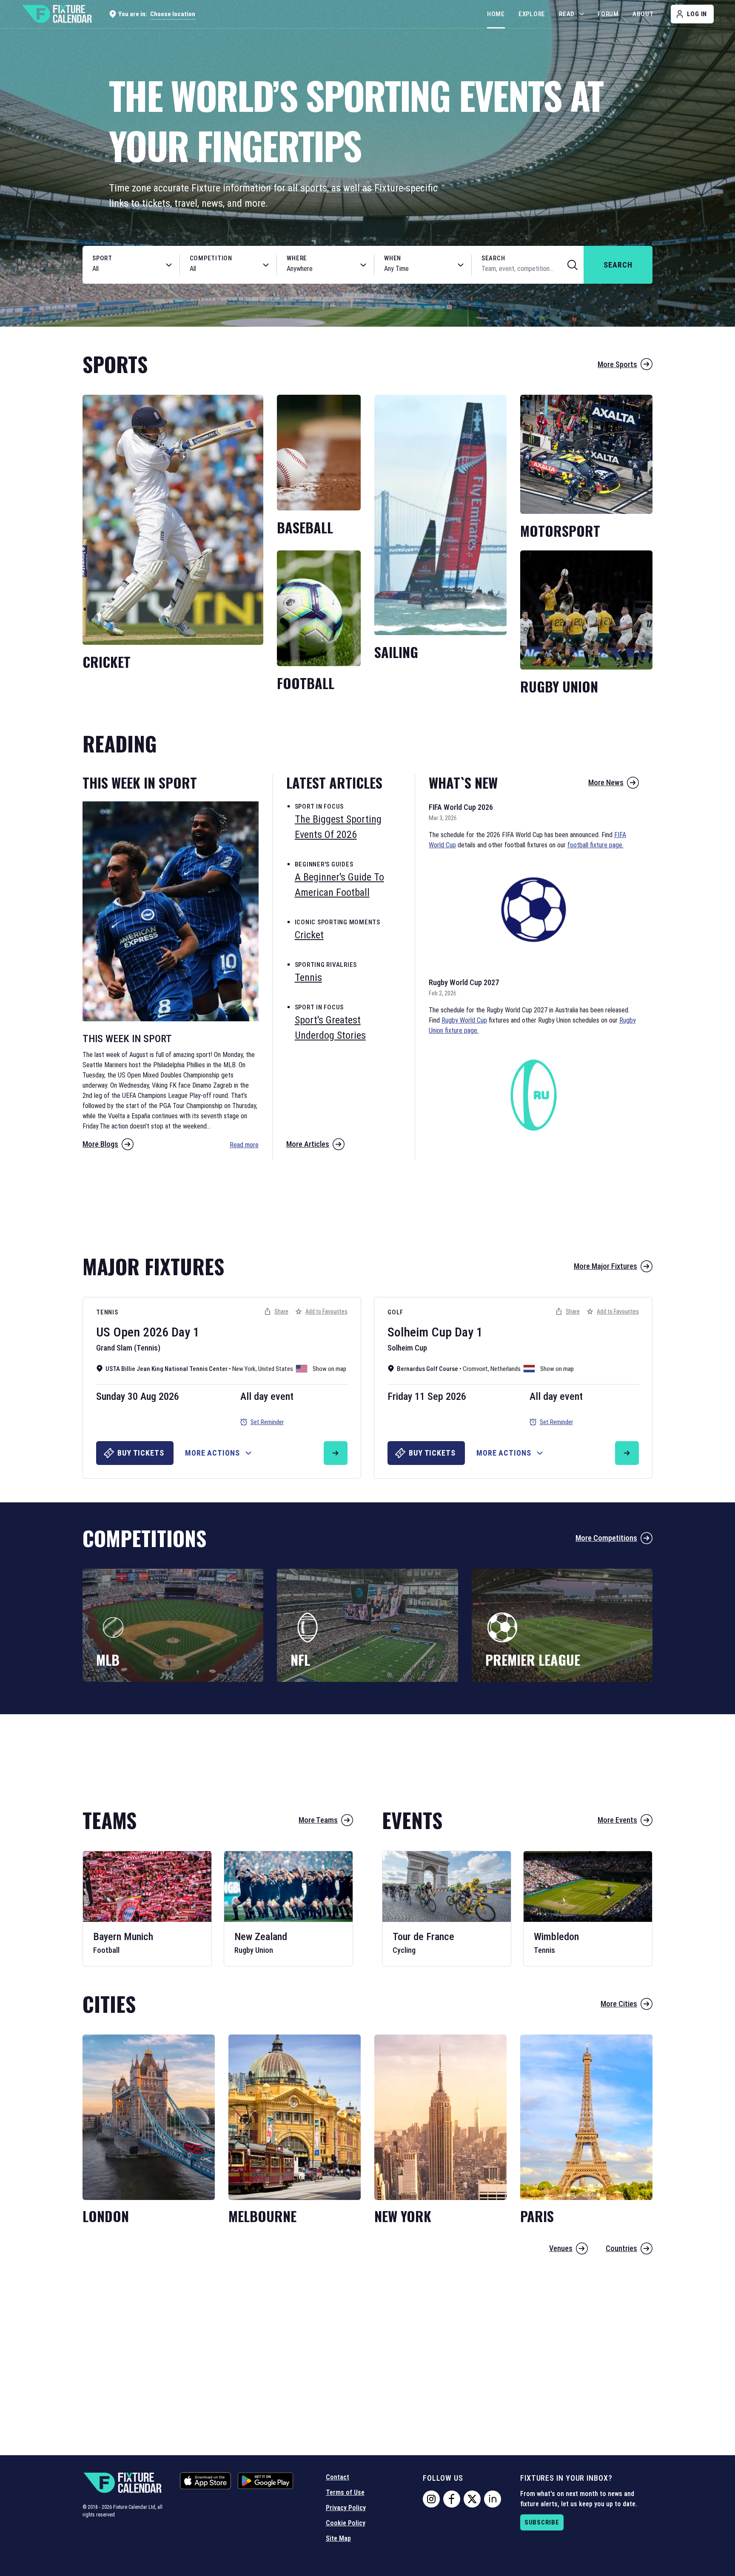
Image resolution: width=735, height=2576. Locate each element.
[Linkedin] (493, 2499)
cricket (309, 935)
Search (493, 258)
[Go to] (336, 1453)
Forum (608, 14)
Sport (102, 258)
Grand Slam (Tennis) (128, 1348)
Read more (244, 1145)
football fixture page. (595, 845)
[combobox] (122, 269)
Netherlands (506, 1369)
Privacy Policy (346, 2508)
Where (297, 258)
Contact (338, 2477)
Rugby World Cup (464, 1020)
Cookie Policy (346, 2523)
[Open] (169, 265)
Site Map (338, 2538)
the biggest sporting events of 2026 (338, 827)
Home (496, 14)
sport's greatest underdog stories (330, 1028)
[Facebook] (452, 2499)
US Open (118, 1332)
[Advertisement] (367, 1203)
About (643, 14)
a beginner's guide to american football (339, 885)
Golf (395, 1312)
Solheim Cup (420, 1332)
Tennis (107, 1312)
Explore (532, 14)
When (393, 258)
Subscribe (542, 2522)
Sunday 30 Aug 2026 (138, 1396)
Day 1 (185, 1332)
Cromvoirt (475, 1369)
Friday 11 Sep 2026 (427, 1396)
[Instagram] (431, 2499)
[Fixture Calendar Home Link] (57, 14)
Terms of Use (345, 2492)
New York (244, 1369)
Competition (211, 258)
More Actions (212, 1453)
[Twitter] (472, 2499)
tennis (308, 977)
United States (276, 1369)
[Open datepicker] (461, 265)
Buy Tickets (141, 1453)
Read (567, 14)
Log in (697, 14)
